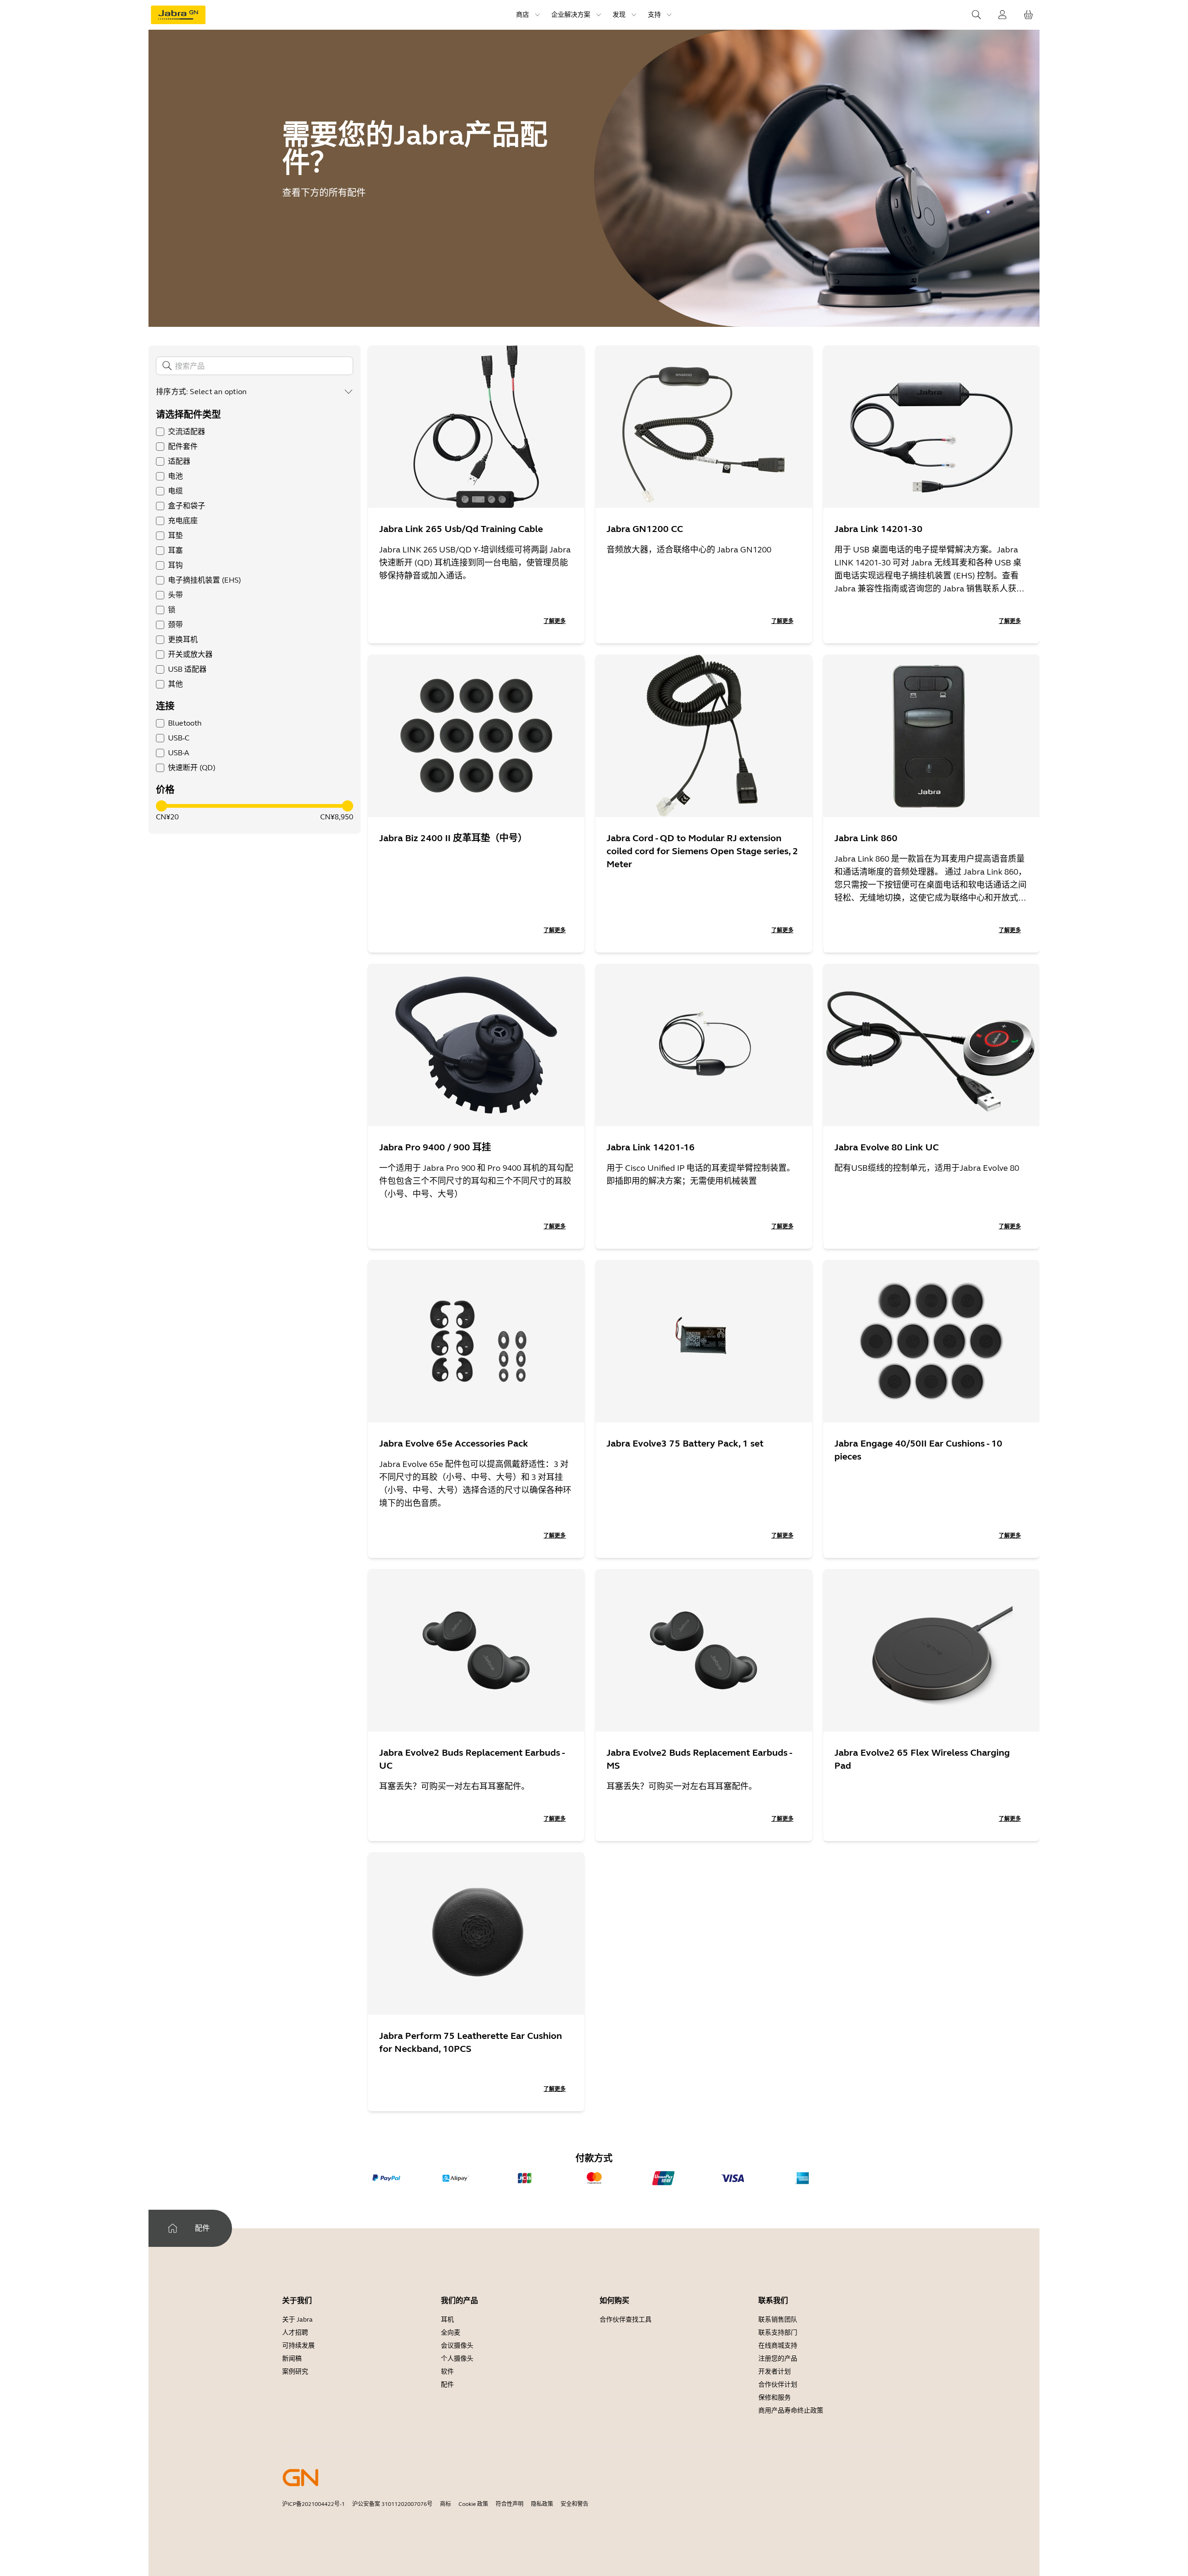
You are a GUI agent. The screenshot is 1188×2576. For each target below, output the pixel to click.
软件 (447, 2372)
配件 (447, 2385)
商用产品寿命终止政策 (791, 2411)
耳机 (447, 2320)
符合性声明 (510, 2504)
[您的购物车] (1028, 15)
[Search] (976, 15)
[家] (173, 2228)
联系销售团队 (778, 2320)
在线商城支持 (778, 2346)
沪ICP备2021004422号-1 (313, 2504)
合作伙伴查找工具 (626, 2320)
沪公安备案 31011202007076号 (392, 2504)
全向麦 (451, 2333)
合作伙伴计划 (778, 2385)
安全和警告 (575, 2504)
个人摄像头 (457, 2359)
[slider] (161, 806)
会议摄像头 (457, 2346)
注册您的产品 (778, 2359)
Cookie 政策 (473, 2504)
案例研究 (295, 2372)
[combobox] (271, 392)
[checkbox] (160, 432)
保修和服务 (775, 2398)
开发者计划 (775, 2372)
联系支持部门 (778, 2333)
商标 (445, 2504)
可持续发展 (298, 2346)
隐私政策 (542, 2504)
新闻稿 (292, 2359)
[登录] (1002, 15)
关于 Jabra (297, 2320)
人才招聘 (295, 2333)
